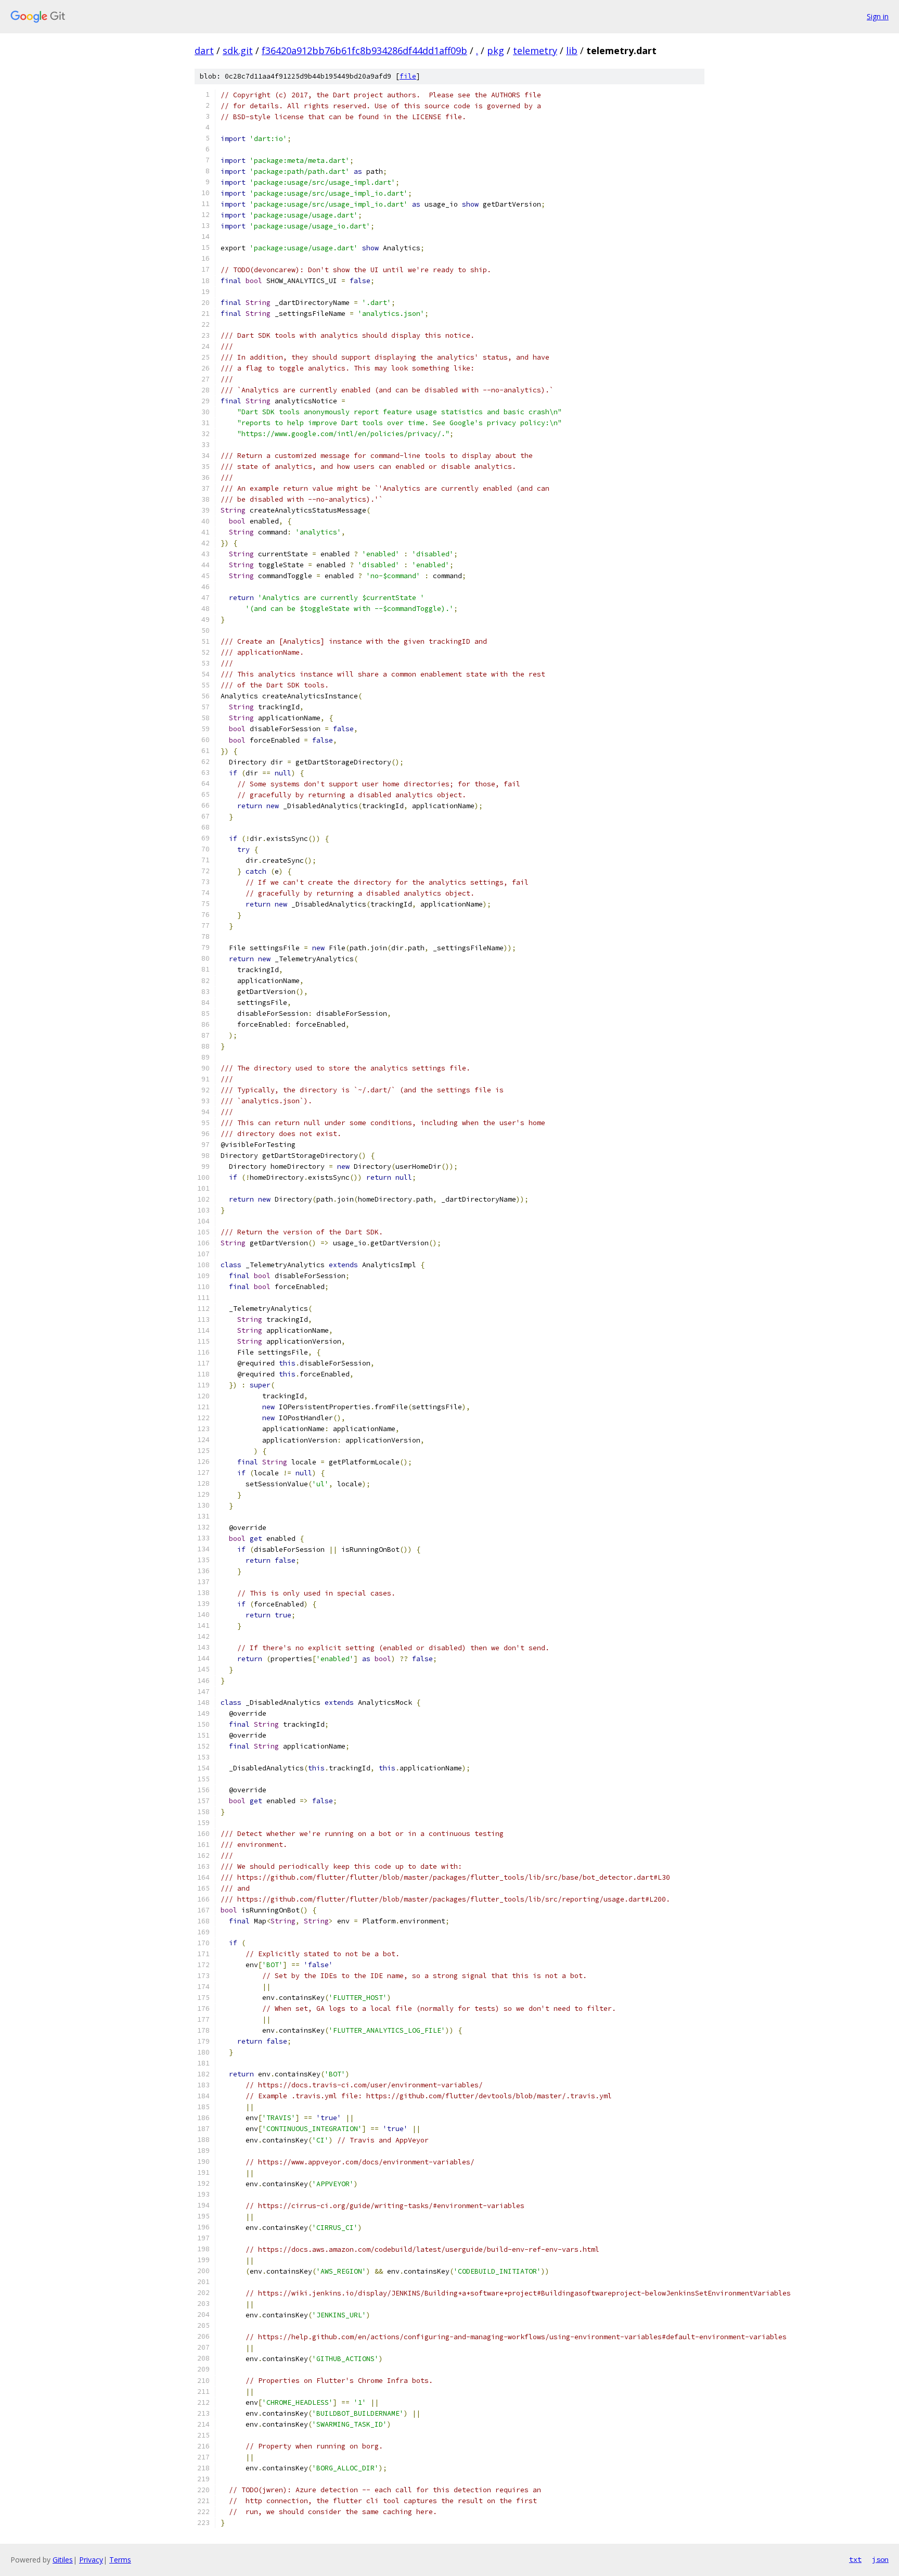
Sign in (878, 16)
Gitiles (63, 2560)
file (408, 76)
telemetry (535, 50)
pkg (496, 50)
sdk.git (238, 50)
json (880, 2559)
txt (855, 2559)
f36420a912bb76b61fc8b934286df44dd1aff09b (364, 50)
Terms (120, 2560)
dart (204, 50)
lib (572, 50)
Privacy (91, 2560)
